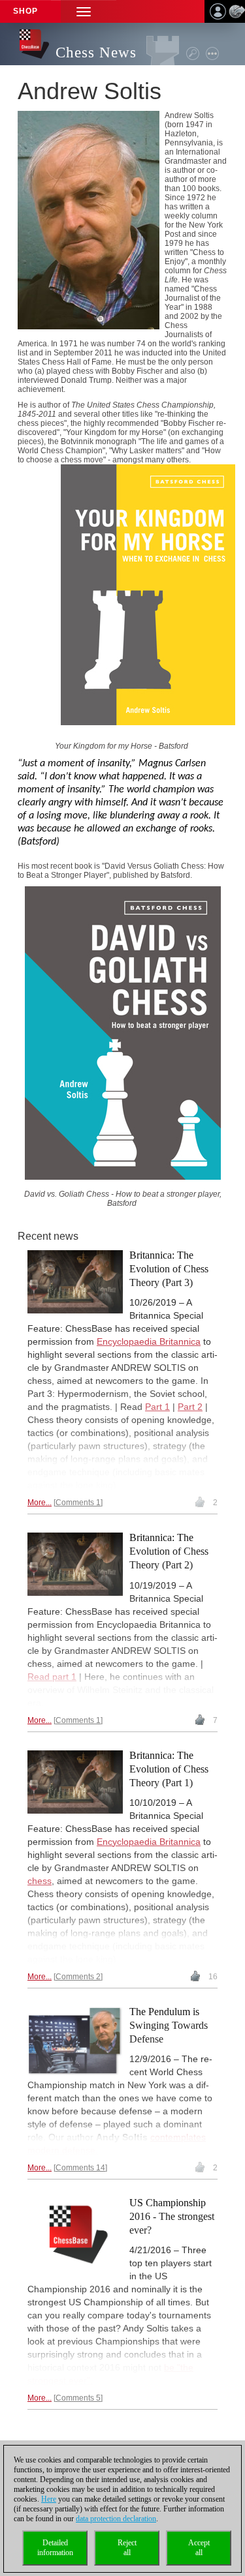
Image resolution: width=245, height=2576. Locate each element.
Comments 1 (78, 1503)
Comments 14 (80, 2168)
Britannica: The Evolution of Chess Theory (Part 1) (169, 1769)
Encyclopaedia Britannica (149, 1341)
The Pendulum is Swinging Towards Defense (169, 2025)
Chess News (96, 52)
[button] (84, 11)
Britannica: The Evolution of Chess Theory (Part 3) (169, 1269)
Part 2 (190, 1407)
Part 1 (157, 1407)
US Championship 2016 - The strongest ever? (172, 2216)
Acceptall (199, 2548)
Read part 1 (52, 1677)
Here (49, 2499)
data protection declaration (116, 2519)
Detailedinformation (55, 2548)
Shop (25, 11)
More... (40, 1503)
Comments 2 (78, 1977)
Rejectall (127, 2548)
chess (40, 1881)
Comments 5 (78, 2398)
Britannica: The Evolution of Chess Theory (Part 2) (169, 1551)
